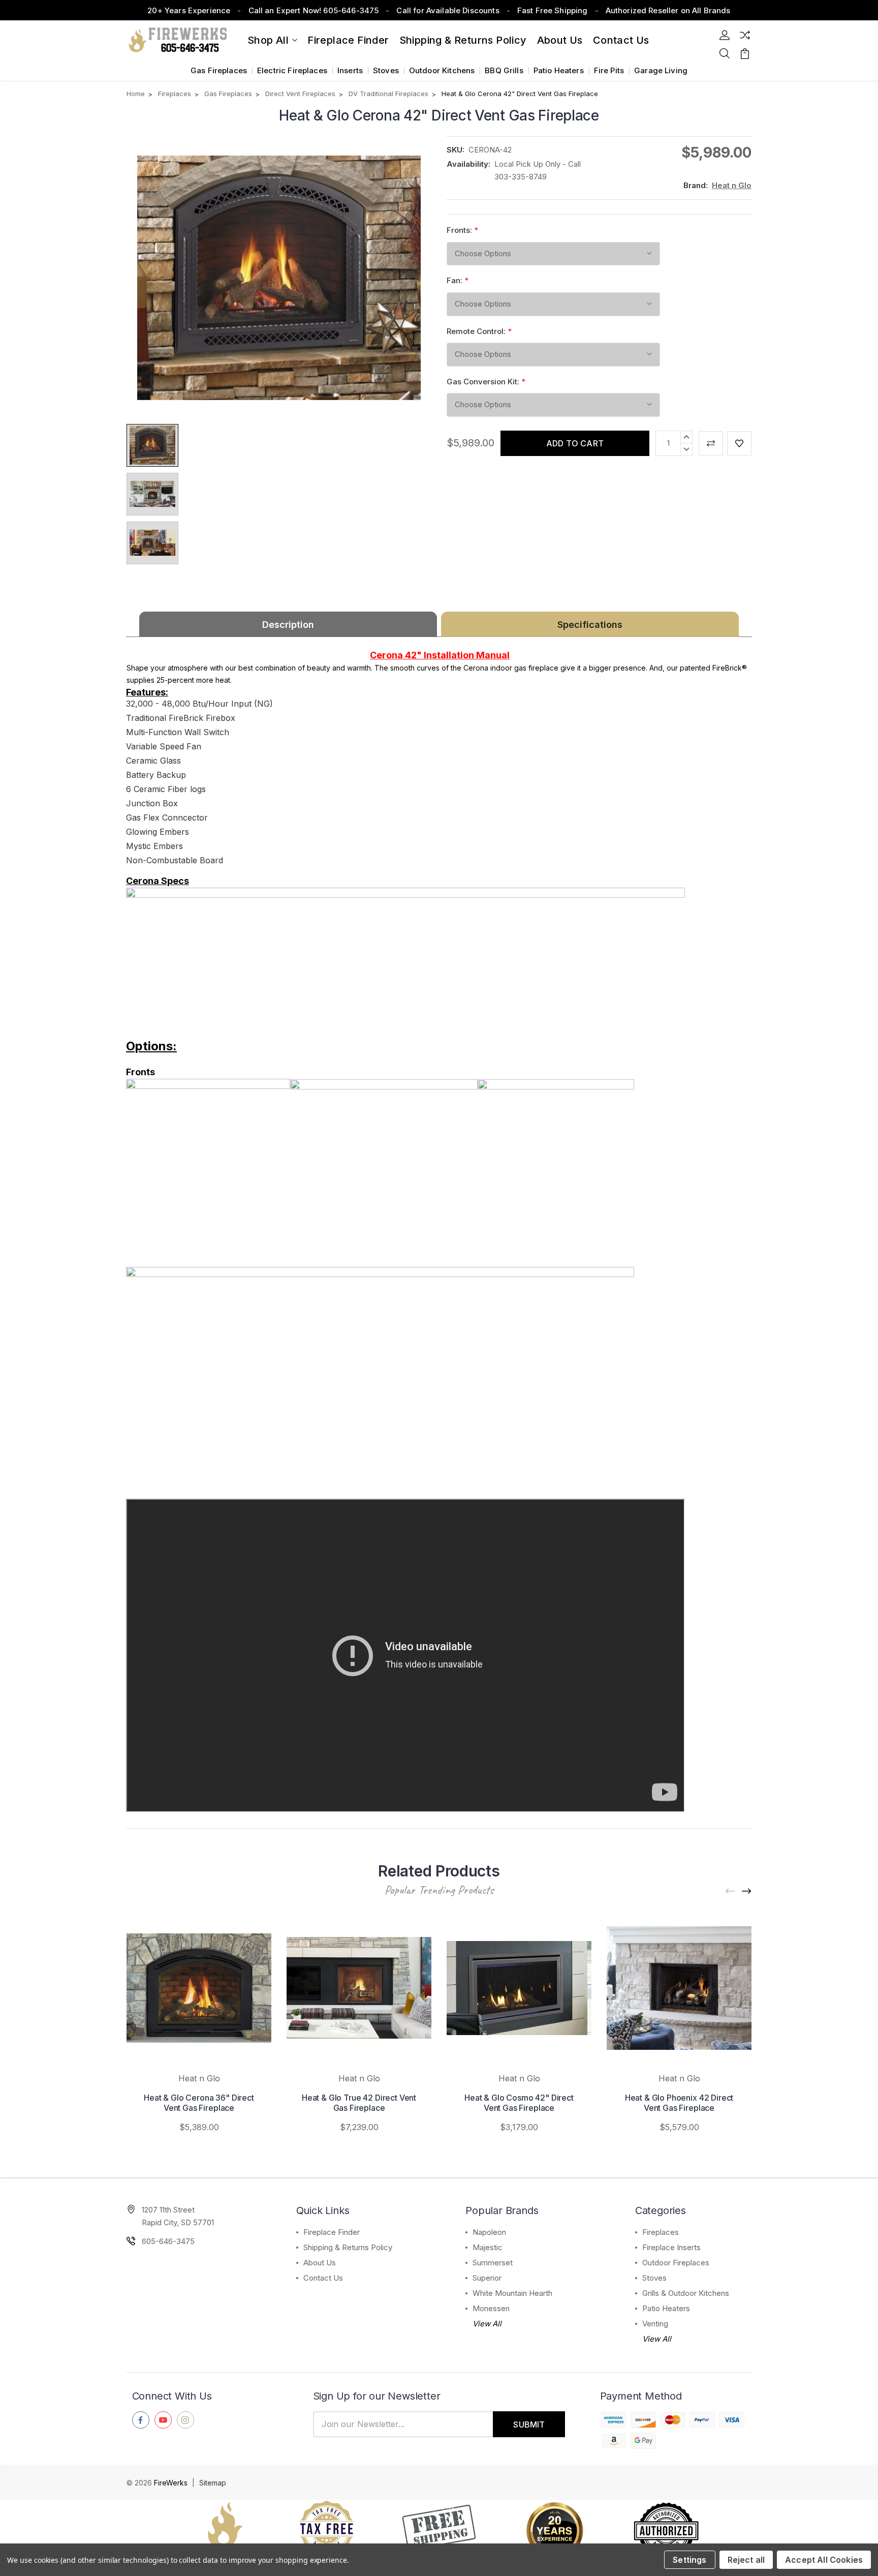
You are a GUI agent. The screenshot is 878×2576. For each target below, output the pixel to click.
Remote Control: (479, 331)
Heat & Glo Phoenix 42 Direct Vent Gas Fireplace (679, 2103)
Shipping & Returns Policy (463, 40)
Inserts (350, 70)
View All (487, 2324)
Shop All (268, 40)
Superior (487, 2278)
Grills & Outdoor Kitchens (686, 2293)
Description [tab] (288, 625)
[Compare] (745, 35)
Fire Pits (609, 70)
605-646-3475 (168, 2241)
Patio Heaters (559, 70)
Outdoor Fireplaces (676, 2263)
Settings (689, 2560)
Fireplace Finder (348, 40)
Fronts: (462, 230)
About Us (560, 40)
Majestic (488, 2247)
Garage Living (661, 70)
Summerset (493, 2263)
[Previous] (731, 1891)
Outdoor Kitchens (442, 70)
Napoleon (489, 2232)
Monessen (491, 2308)
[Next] (747, 1891)
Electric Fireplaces (292, 70)
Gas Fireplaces (219, 70)
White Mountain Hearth (512, 2293)
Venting (655, 2324)
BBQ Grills (504, 70)
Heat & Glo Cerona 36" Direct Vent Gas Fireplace (199, 2103)
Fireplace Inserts (671, 2247)
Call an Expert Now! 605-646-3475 (314, 10)
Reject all (746, 2560)
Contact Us (323, 2278)
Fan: (458, 280)
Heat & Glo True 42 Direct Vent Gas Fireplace (359, 2103)
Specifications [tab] (590, 625)
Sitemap (213, 2483)
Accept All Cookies (824, 2560)
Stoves (386, 70)
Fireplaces (661, 2232)
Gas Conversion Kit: (486, 382)
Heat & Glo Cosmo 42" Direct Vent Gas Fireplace (519, 2103)
